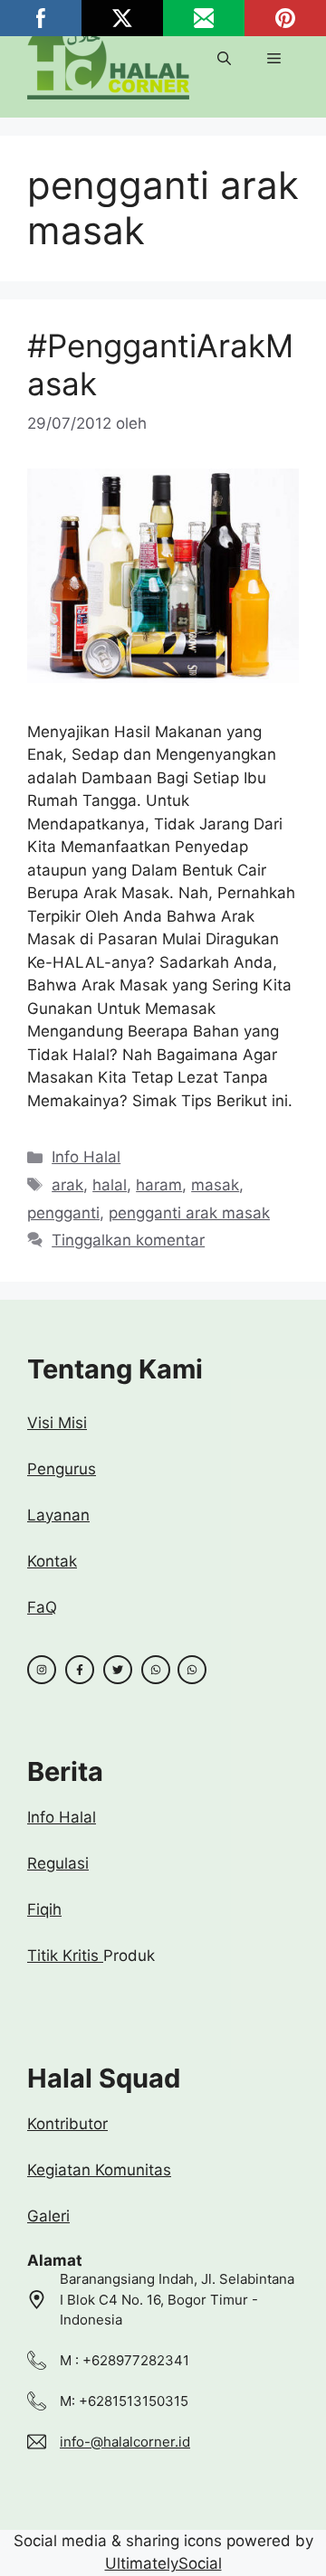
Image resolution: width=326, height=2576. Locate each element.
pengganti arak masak (189, 1213)
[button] (224, 59)
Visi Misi (57, 1423)
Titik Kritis (65, 1956)
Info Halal (86, 1157)
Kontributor (67, 2124)
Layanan (58, 1515)
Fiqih (44, 1909)
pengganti (63, 1213)
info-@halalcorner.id (125, 2442)
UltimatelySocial (163, 2563)
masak (215, 1185)
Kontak (52, 1561)
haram (159, 1185)
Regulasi (58, 1863)
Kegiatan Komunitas (99, 2170)
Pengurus (62, 1469)
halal (110, 1185)
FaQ (42, 1607)
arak (67, 1185)
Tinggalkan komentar (128, 1240)
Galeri (48, 2216)
